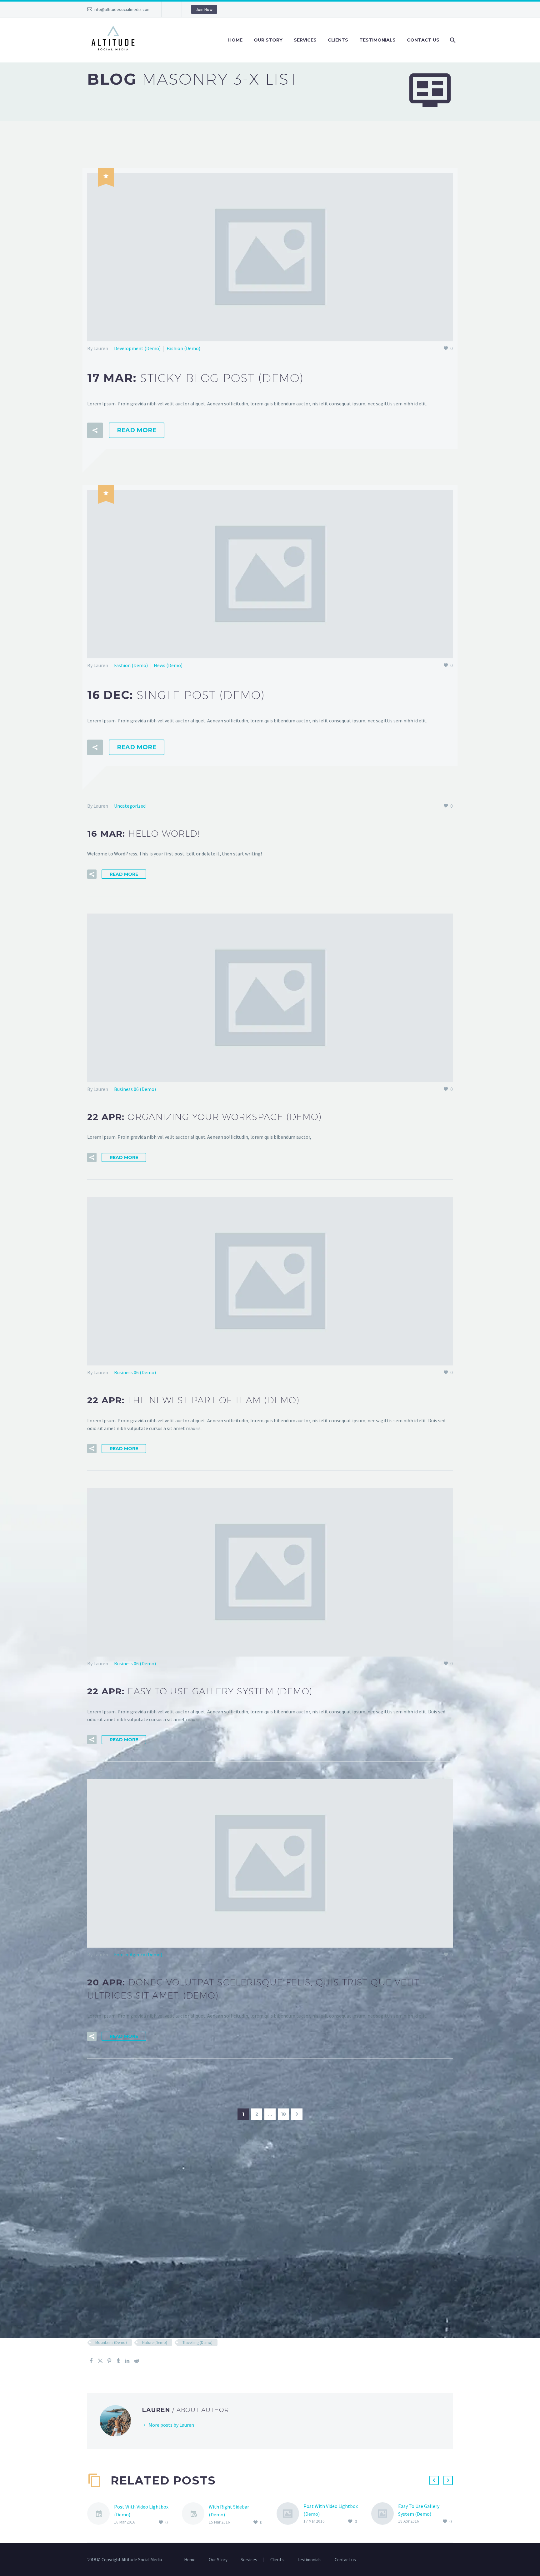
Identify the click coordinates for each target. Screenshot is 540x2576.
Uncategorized (130, 806)
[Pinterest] (109, 2361)
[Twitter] (100, 2361)
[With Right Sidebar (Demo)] (195, 2515)
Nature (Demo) (155, 2343)
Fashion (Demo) (183, 348)
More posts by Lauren (171, 2425)
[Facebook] (91, 2361)
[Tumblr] (118, 2361)
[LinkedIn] (127, 2361)
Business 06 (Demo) (135, 1089)
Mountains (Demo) (111, 2343)
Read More (137, 430)
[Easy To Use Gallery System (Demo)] (385, 2514)
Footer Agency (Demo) (138, 1954)
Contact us (423, 40)
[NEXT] (297, 2114)
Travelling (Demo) (197, 2343)
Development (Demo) (137, 348)
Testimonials (377, 40)
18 (283, 2114)
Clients (338, 40)
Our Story (268, 40)
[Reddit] (137, 2361)
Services (305, 40)
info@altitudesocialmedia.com (122, 9)
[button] (95, 430)
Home (235, 40)
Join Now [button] (204, 9)
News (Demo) (168, 665)
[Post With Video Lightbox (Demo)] (101, 2515)
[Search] (452, 40)
